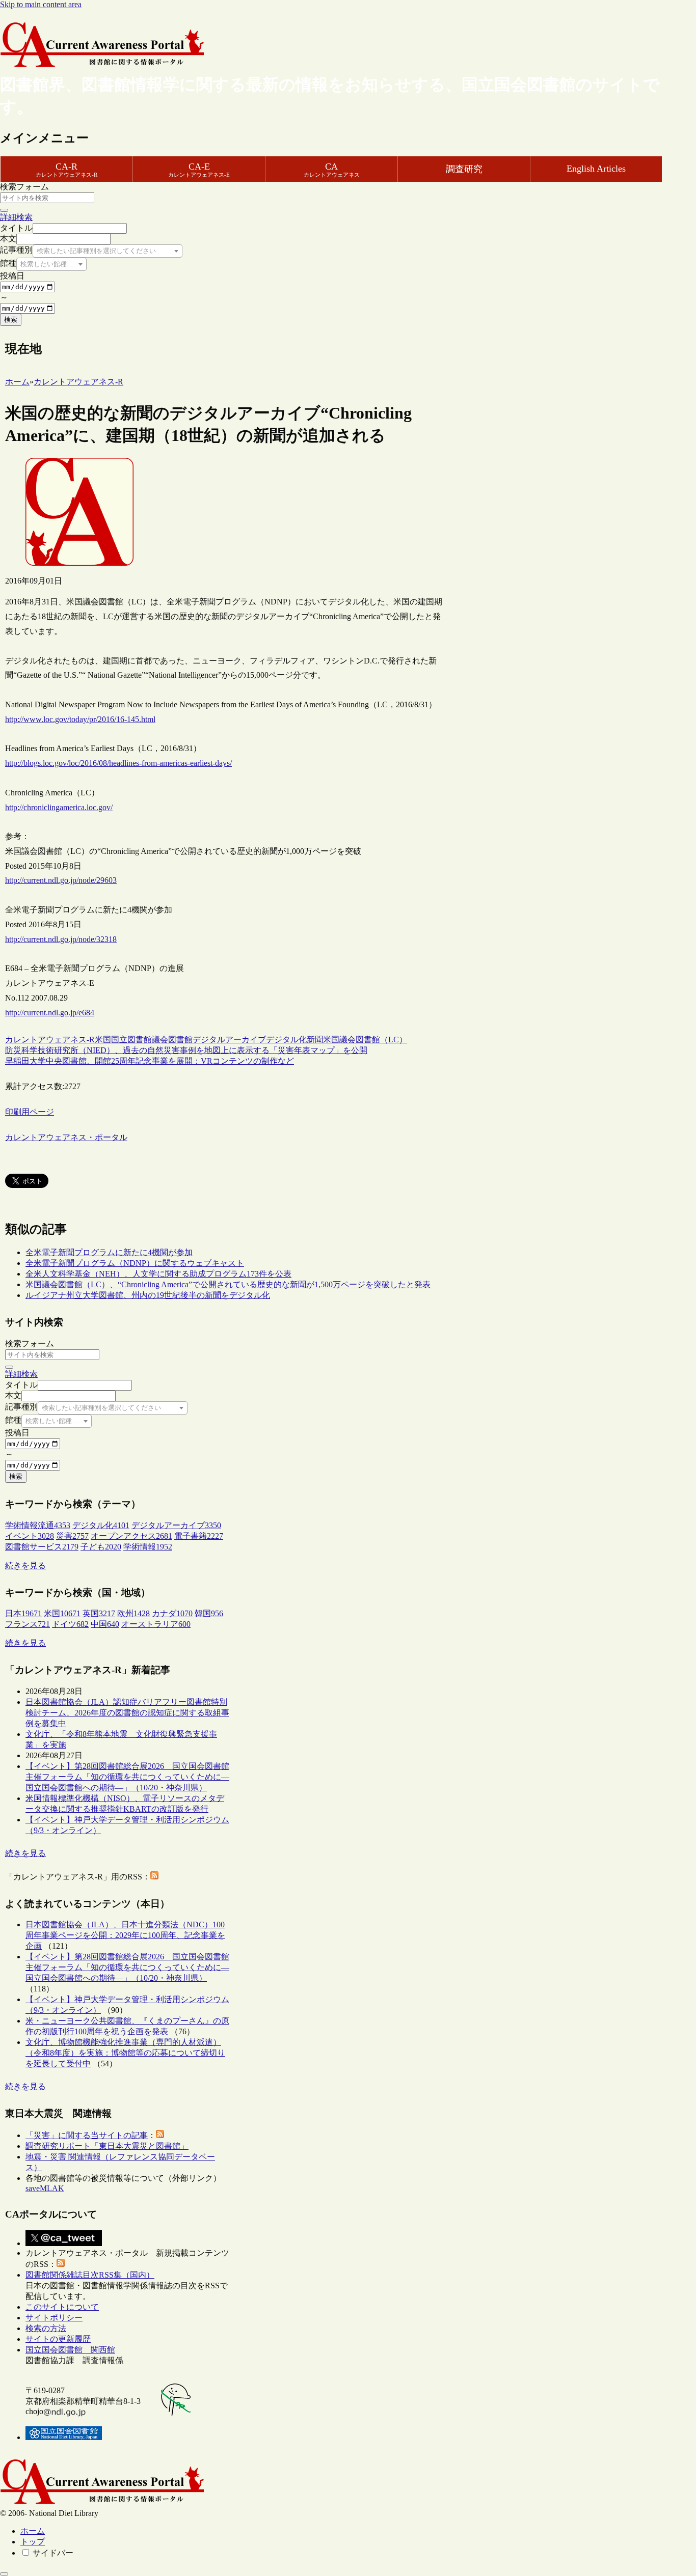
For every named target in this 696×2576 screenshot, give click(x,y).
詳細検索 (16, 217)
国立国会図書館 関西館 (70, 2350)
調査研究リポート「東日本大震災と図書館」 (107, 2146)
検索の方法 (46, 2328)
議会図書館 (172, 1040)
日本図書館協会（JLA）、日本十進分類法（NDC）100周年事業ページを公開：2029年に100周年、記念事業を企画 (125, 1935)
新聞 (315, 1040)
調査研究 (464, 169)
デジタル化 (286, 1040)
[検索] (4, 210)
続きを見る (25, 1566)
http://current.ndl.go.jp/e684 (50, 1013)
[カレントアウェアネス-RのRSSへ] (154, 1877)
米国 (103, 1040)
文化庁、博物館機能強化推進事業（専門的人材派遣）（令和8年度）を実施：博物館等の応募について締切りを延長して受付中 (125, 2053)
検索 (11, 320)
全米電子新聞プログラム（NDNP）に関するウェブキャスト (135, 1263)
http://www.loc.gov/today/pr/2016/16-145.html (80, 719)
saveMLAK (45, 2188)
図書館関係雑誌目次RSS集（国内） (90, 2275)
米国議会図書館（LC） (365, 1040)
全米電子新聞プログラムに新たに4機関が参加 (109, 1252)
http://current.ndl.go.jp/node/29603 (61, 880)
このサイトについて (62, 2307)
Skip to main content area (41, 4)
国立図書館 (131, 1040)
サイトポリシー (54, 2318)
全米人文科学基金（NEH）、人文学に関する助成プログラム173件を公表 (158, 1274)
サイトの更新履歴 (58, 2339)
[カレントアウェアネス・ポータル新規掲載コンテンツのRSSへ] (61, 2264)
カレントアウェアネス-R (50, 1040)
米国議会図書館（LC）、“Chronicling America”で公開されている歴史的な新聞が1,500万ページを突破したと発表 (228, 1284)
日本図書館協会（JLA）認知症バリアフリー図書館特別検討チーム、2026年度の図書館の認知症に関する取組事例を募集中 (127, 1713)
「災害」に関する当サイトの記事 (87, 2135)
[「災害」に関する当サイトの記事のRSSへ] (160, 2135)
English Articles (596, 169)
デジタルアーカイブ (229, 1040)
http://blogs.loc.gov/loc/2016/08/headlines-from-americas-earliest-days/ (118, 763)
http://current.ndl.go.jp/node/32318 (61, 939)
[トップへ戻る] (4, 2574)
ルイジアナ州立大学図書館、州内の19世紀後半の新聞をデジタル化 (148, 1295)
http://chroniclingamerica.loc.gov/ (59, 807)
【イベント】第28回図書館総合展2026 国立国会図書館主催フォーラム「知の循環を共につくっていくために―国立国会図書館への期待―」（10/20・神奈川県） (127, 1777)
